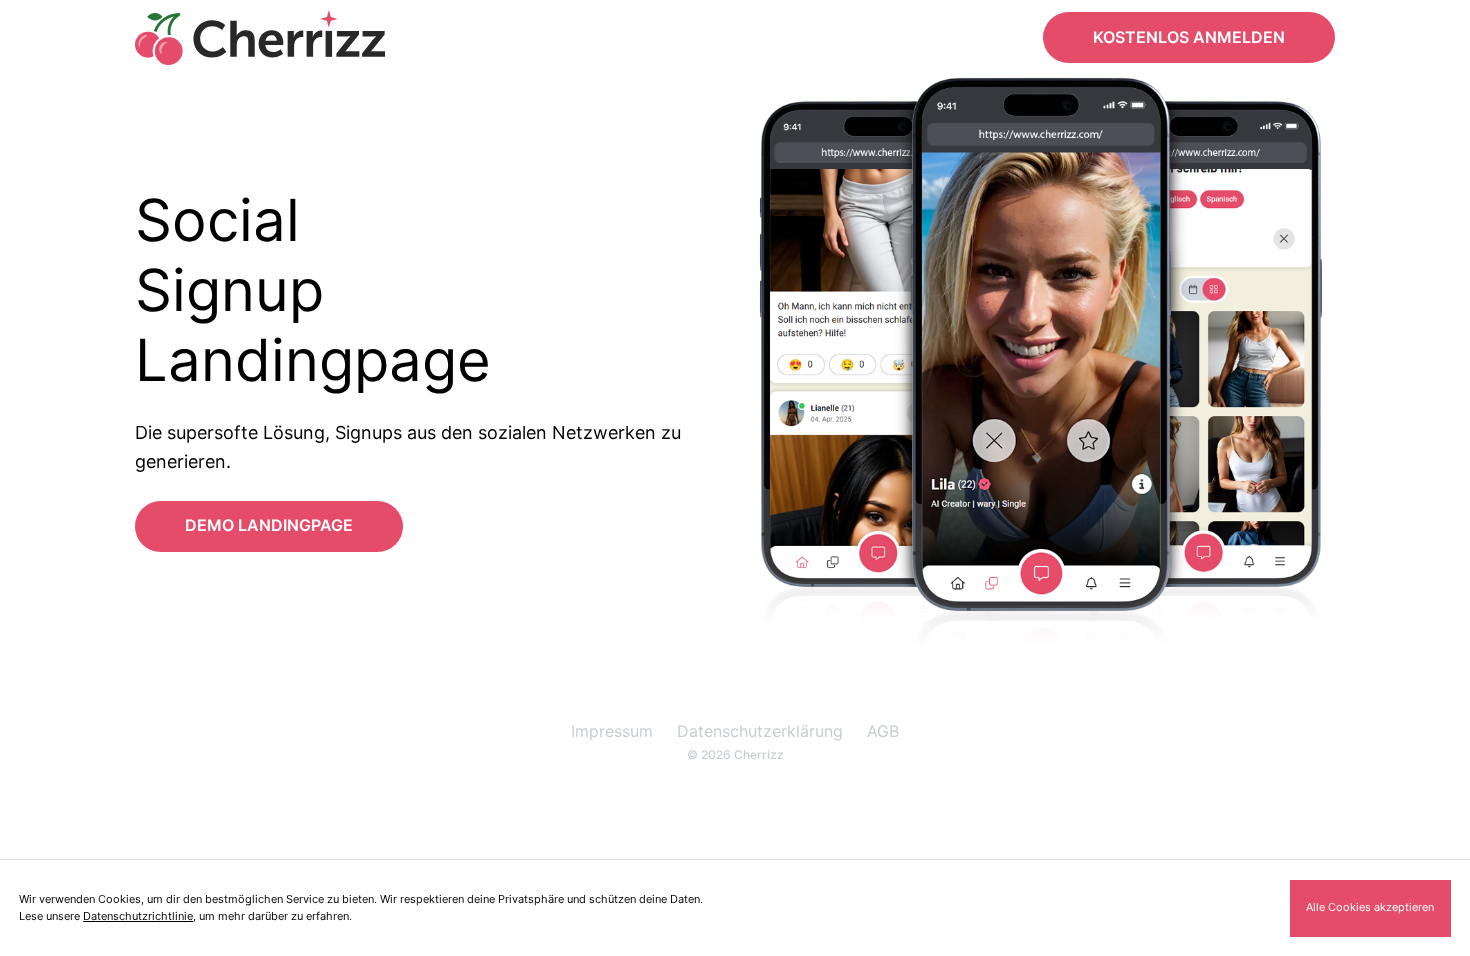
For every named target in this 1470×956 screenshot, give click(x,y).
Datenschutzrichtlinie (138, 916)
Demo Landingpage (269, 525)
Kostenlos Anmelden (1189, 37)
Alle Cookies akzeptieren (1370, 907)
